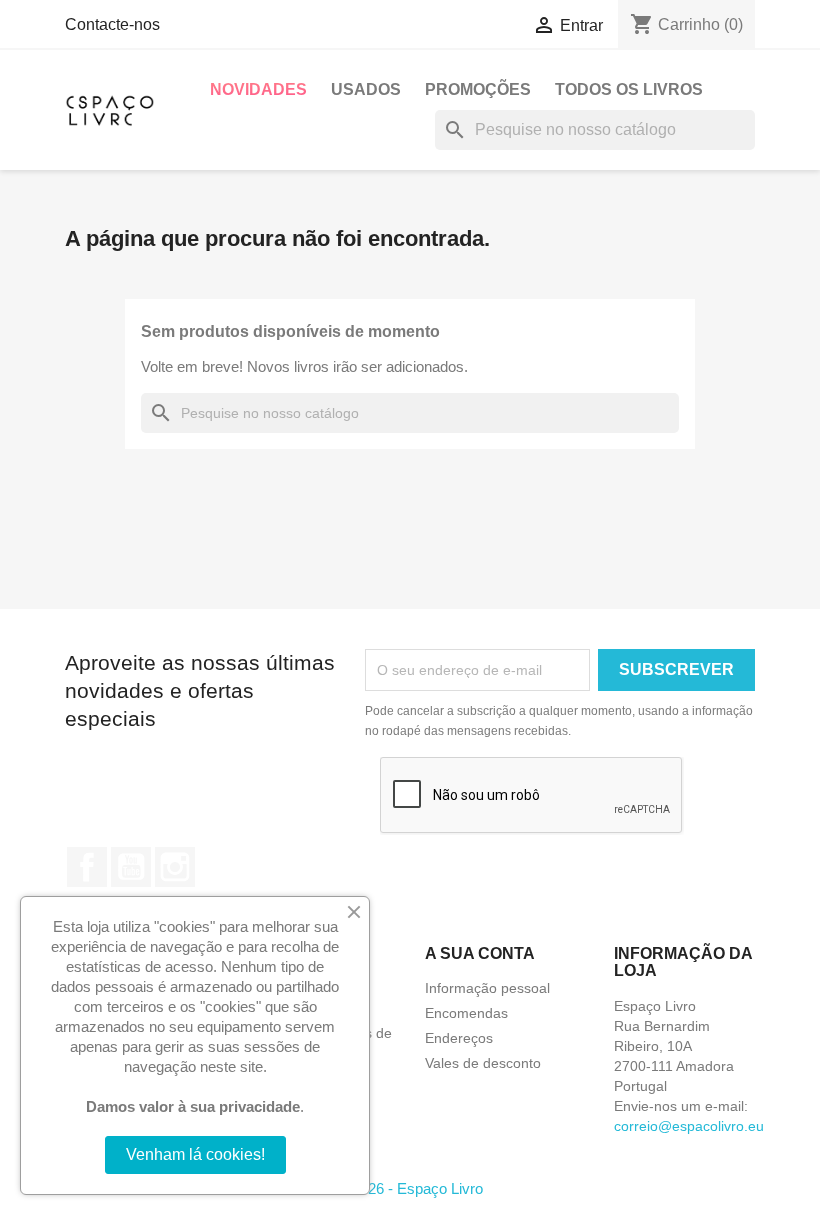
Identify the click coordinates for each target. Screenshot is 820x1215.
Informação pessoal (487, 988)
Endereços (459, 1038)
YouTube (131, 867)
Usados (366, 89)
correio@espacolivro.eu (689, 1126)
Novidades (258, 89)
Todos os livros (629, 89)
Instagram (175, 867)
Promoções (478, 89)
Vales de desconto (483, 1063)
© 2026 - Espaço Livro (410, 1188)
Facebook (87, 867)
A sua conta (480, 953)
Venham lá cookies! (195, 1154)
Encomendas (466, 1013)
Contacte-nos (112, 24)
